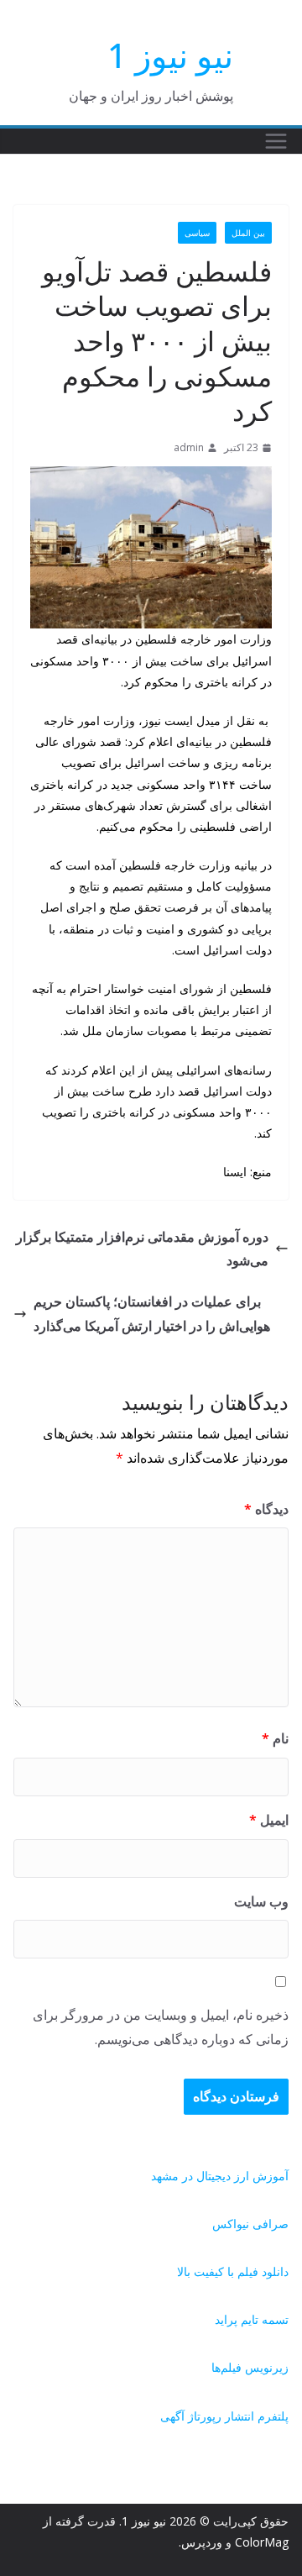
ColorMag (262, 2542)
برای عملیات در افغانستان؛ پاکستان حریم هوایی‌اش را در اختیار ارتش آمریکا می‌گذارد (152, 1314)
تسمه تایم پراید (252, 2319)
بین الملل (248, 233)
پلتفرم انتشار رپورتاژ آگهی (224, 2416)
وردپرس (202, 2542)
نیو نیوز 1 (170, 55)
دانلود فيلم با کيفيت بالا (233, 2271)
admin (189, 447)
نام (275, 1738)
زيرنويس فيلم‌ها (250, 2367)
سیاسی (197, 233)
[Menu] (276, 141)
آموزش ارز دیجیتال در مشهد (220, 2176)
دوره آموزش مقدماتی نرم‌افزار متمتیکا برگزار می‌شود (142, 1249)
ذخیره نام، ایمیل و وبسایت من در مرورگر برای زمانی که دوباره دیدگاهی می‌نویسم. (161, 2027)
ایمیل (269, 1820)
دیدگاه (266, 1509)
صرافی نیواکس (250, 2224)
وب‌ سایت (261, 1901)
